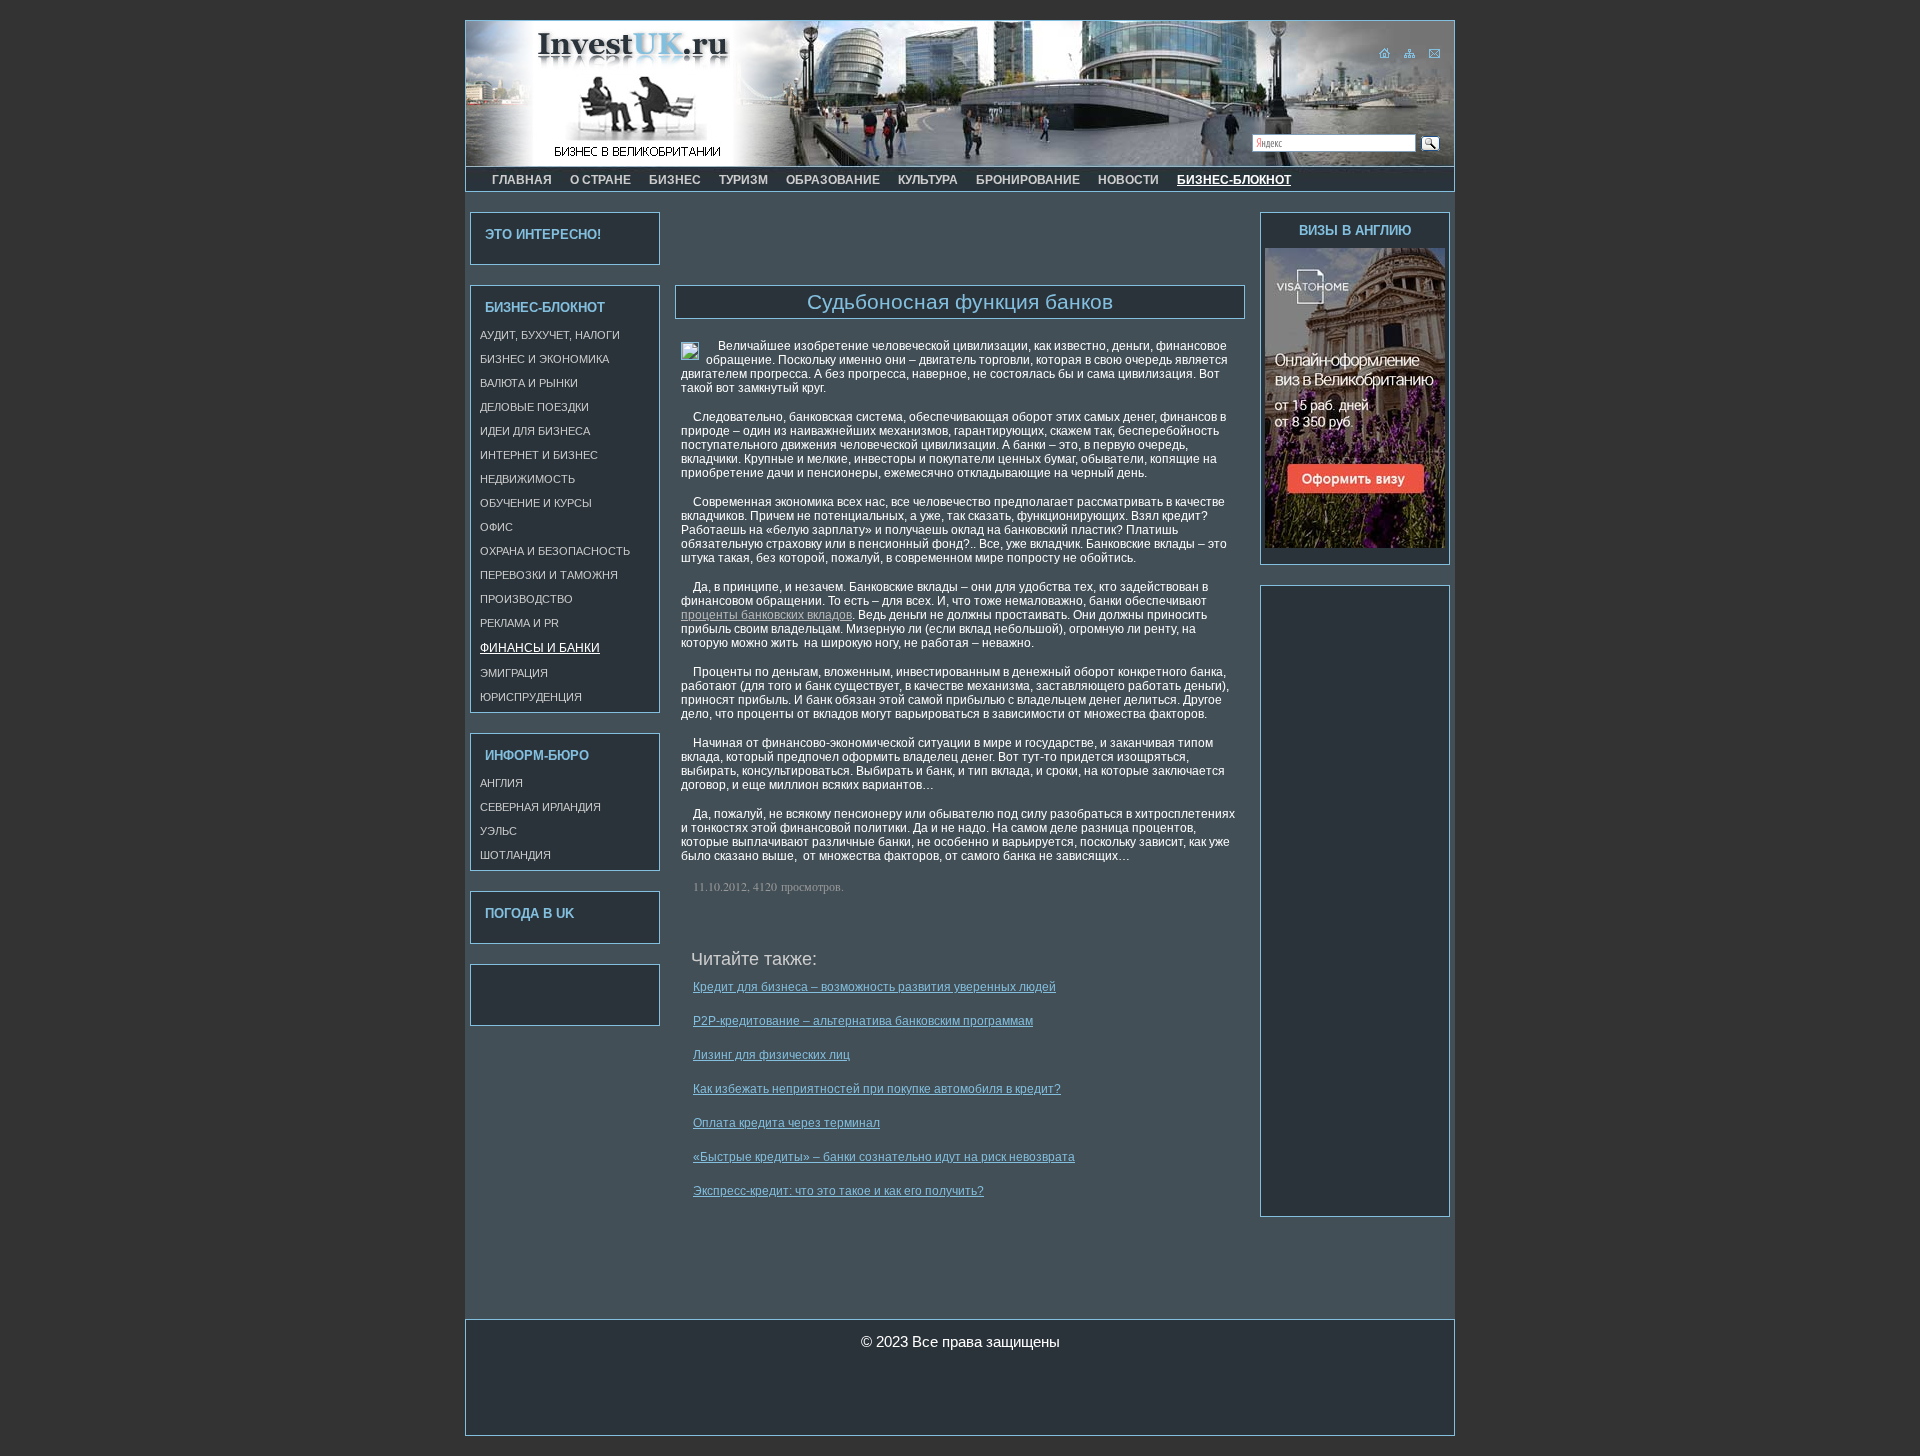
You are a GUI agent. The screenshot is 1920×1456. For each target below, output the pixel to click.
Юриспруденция (531, 697)
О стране (600, 180)
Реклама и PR (519, 623)
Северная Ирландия (540, 807)
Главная (522, 180)
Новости (1128, 180)
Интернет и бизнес (539, 455)
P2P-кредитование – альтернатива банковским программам (863, 1021)
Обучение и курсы (536, 503)
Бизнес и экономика (544, 359)
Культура (928, 180)
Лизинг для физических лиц (771, 1055)
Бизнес (675, 180)
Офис (496, 527)
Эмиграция (514, 673)
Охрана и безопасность (555, 551)
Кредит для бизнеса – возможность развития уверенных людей (874, 987)
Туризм (743, 180)
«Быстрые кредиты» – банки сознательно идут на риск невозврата (884, 1157)
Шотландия (515, 855)
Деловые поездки (534, 407)
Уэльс (498, 831)
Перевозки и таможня (549, 575)
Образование (833, 180)
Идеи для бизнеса (535, 431)
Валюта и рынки (529, 383)
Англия (501, 783)
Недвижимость (527, 479)
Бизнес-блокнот (1234, 180)
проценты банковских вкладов (766, 615)
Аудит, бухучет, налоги (550, 335)
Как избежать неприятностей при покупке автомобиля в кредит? (877, 1089)
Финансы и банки (540, 648)
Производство (526, 599)
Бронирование (1028, 180)
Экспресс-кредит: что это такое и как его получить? (838, 1191)
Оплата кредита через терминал (786, 1123)
